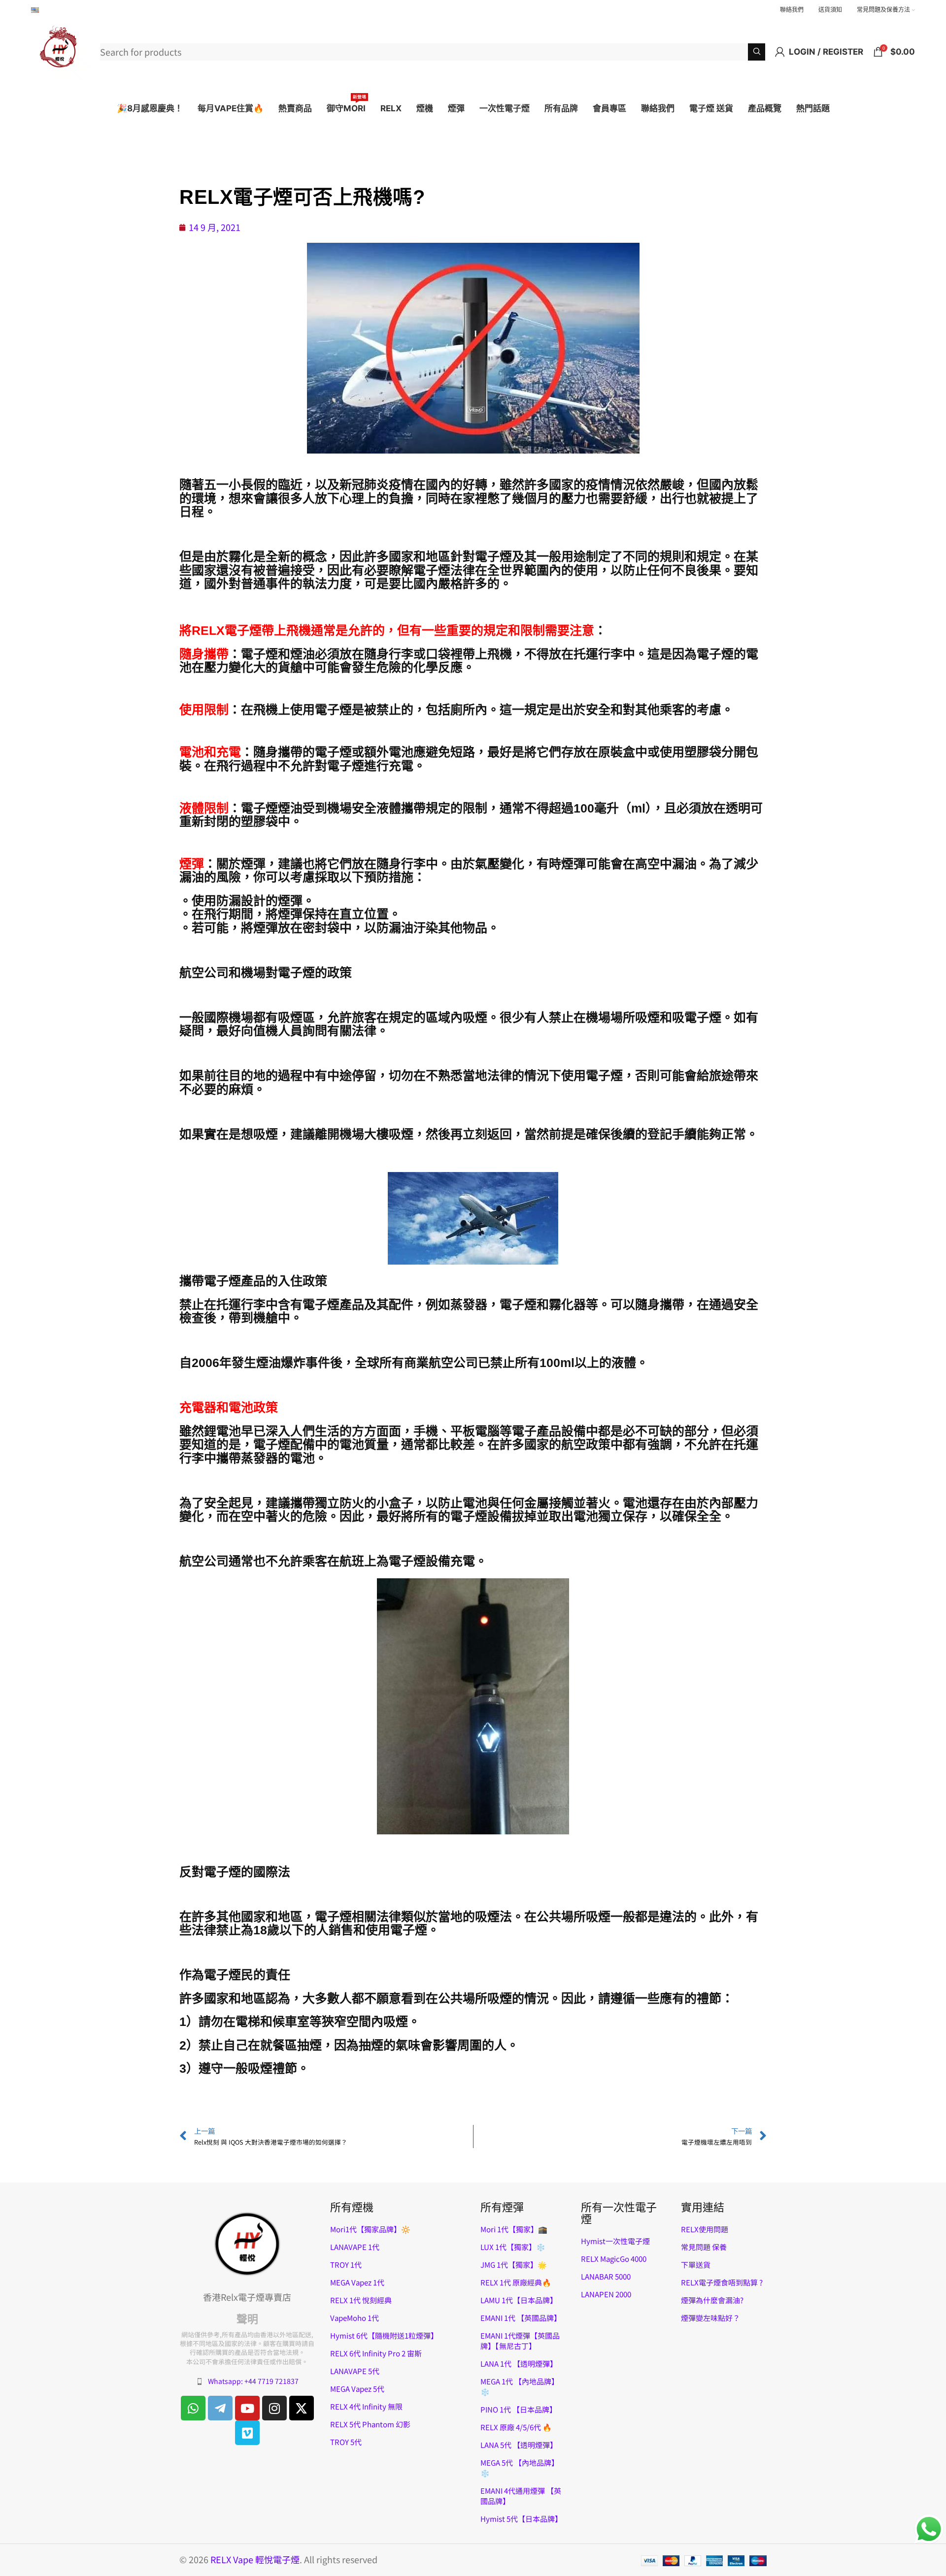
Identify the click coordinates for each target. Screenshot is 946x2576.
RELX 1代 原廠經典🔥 (516, 2282)
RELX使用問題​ (705, 2229)
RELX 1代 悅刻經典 (361, 2300)
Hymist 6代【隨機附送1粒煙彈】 (384, 2335)
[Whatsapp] (193, 2408)
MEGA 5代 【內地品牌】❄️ (520, 2468)
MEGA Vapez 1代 (357, 2282)
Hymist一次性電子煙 (615, 2241)
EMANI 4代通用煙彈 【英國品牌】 (521, 2496)
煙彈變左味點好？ (710, 2318)
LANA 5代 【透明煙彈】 (519, 2445)
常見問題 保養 (704, 2247)
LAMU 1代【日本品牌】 (519, 2300)
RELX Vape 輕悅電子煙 (255, 2559)
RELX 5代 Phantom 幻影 (370, 2424)
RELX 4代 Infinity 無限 (366, 2406)
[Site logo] (61, 50)
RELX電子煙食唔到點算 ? (722, 2282)
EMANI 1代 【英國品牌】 (521, 2318)
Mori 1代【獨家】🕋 (514, 2229)
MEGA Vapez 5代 (357, 2389)
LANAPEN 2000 (606, 2294)
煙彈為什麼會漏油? (712, 2300)
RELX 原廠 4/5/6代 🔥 (516, 2427)
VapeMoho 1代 (355, 2318)
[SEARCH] (757, 52)
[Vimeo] (247, 2433)
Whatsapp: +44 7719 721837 (253, 2381)
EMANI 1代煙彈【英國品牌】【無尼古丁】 (520, 2341)
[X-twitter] (302, 2408)
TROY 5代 (346, 2442)
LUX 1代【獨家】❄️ (513, 2247)
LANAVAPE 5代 (355, 2371)
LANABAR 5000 (606, 2276)
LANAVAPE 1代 (355, 2247)
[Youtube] (247, 2408)
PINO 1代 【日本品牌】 (519, 2409)
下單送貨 (696, 2265)
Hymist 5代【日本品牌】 (521, 2519)
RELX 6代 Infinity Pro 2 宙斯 (376, 2353)
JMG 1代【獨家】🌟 (514, 2265)
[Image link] (247, 2243)
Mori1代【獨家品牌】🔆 (370, 2229)
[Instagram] (274, 2408)
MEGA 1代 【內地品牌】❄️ (520, 2386)
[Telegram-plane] (220, 2408)
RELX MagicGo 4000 (614, 2259)
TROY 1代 (346, 2265)
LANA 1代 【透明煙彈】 (519, 2364)
